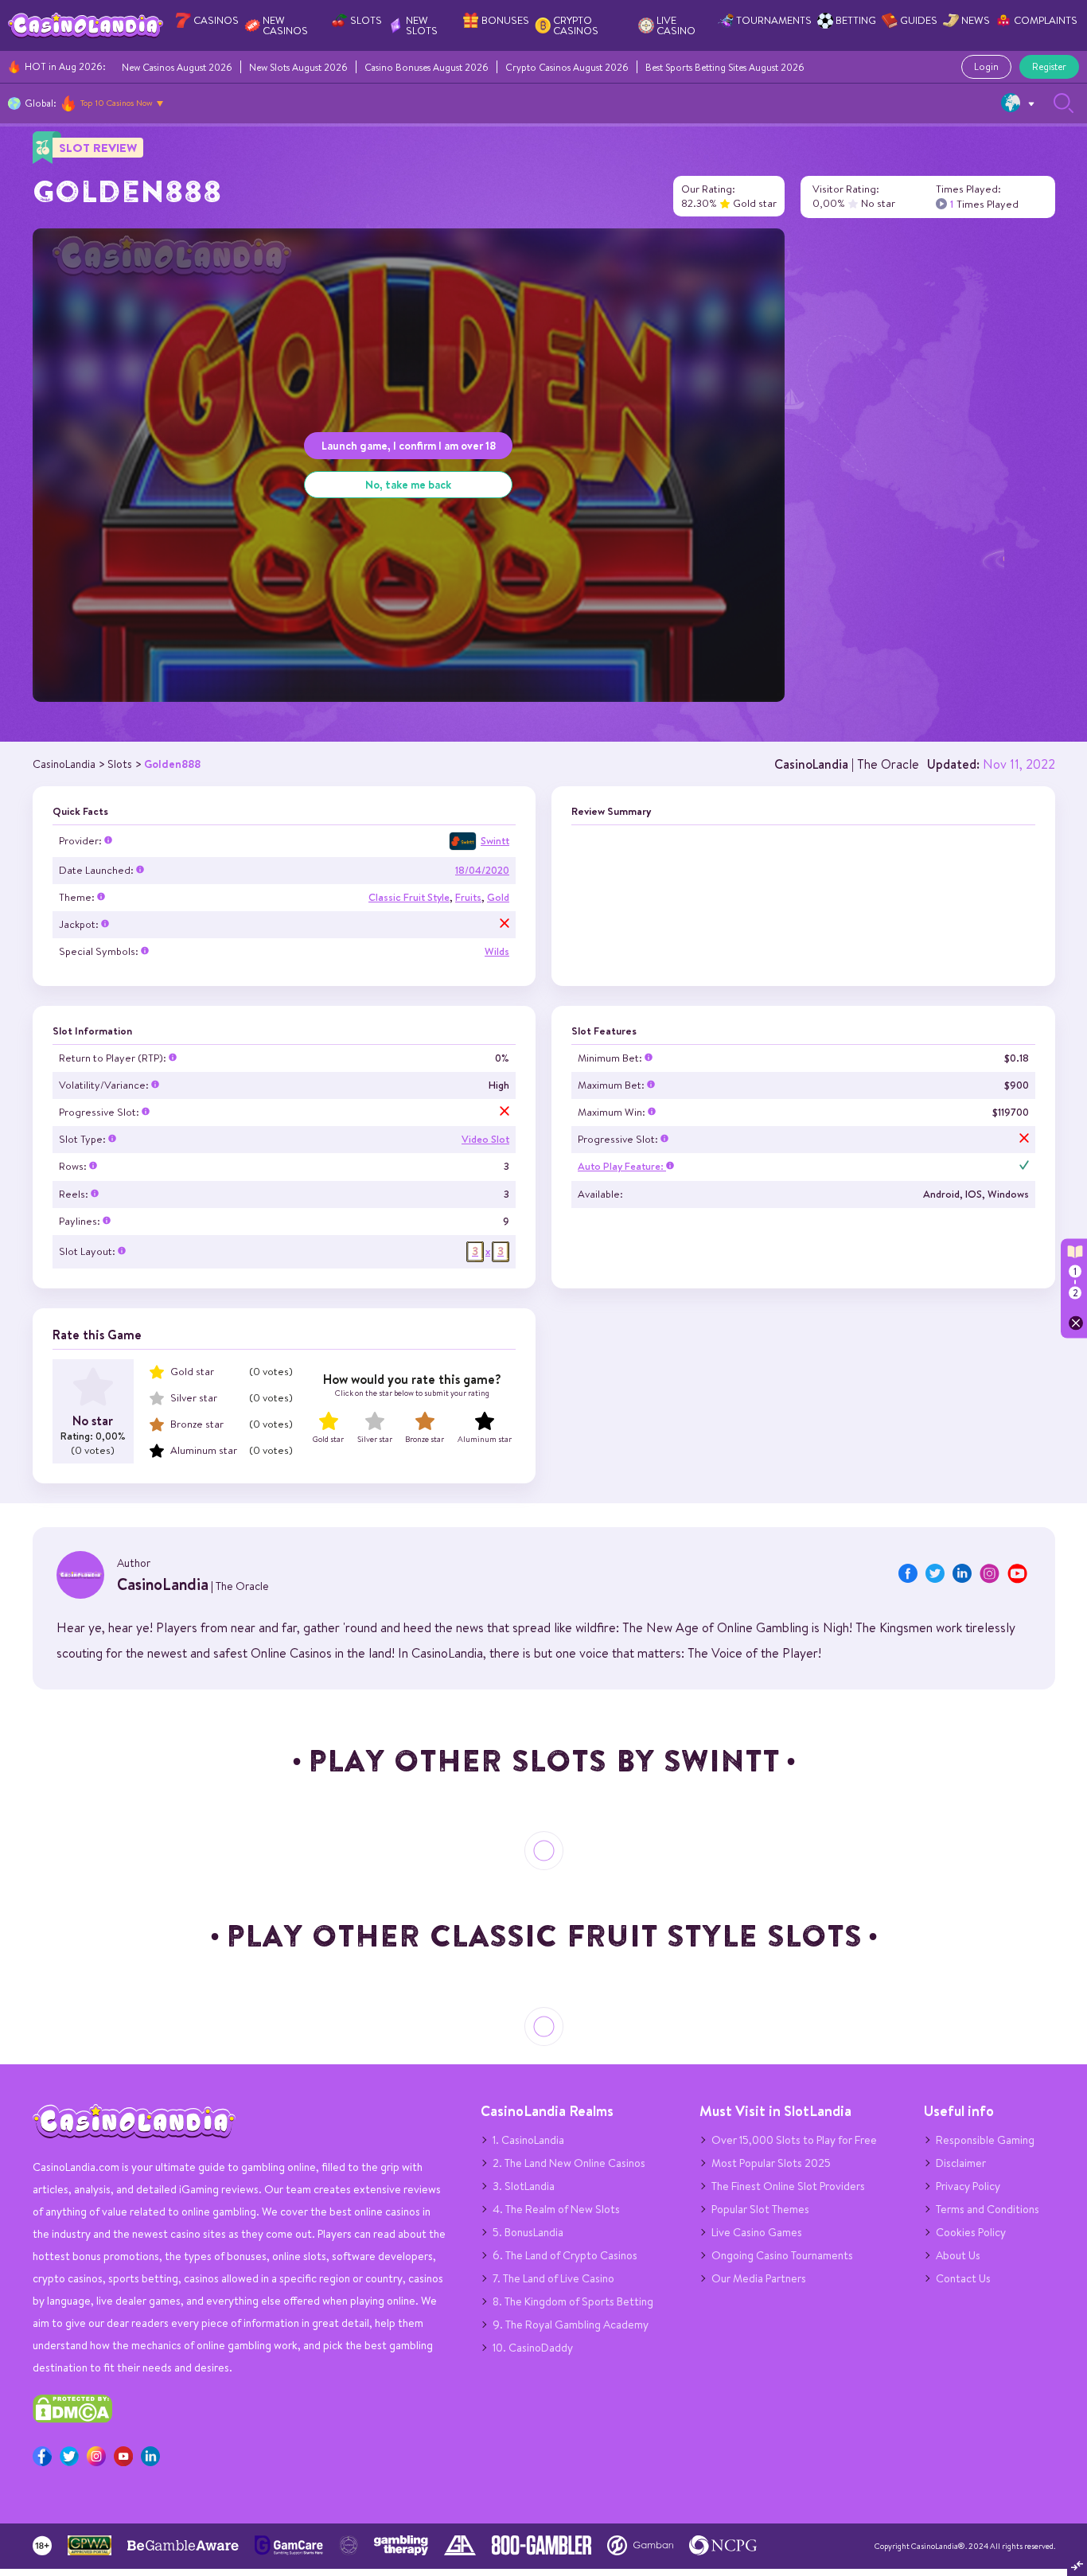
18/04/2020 (482, 870)
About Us (958, 2255)
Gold (498, 897)
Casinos (216, 20)
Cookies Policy (971, 2232)
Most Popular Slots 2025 (771, 2163)
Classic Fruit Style (409, 897)
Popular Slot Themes (760, 2209)
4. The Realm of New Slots (556, 2209)
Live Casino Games (757, 2232)
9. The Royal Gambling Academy (571, 2325)
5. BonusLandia (528, 2232)
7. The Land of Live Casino (553, 2278)
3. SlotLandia (524, 2186)
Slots (366, 20)
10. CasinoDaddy (533, 2348)
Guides (919, 20)
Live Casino (676, 25)
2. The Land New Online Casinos (569, 2163)
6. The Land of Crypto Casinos (565, 2255)
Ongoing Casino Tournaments (782, 2255)
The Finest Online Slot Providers (788, 2186)
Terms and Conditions (988, 2209)
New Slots (422, 25)
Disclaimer (961, 2163)
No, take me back (408, 484)
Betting (856, 20)
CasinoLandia (811, 764)
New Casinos (285, 25)
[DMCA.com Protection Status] (72, 2419)
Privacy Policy (968, 2186)
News (976, 20)
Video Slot (485, 1139)
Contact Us (963, 2278)
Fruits (468, 897)
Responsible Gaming (985, 2140)
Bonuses (505, 20)
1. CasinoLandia (528, 2140)
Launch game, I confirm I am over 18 (409, 445)
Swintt (495, 841)
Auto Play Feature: (622, 1166)
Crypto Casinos (576, 25)
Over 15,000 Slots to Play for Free (794, 2140)
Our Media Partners (759, 2278)
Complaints (1046, 20)
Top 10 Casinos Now (117, 103)
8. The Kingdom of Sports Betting (573, 2301)
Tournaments (774, 20)
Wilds (497, 951)
